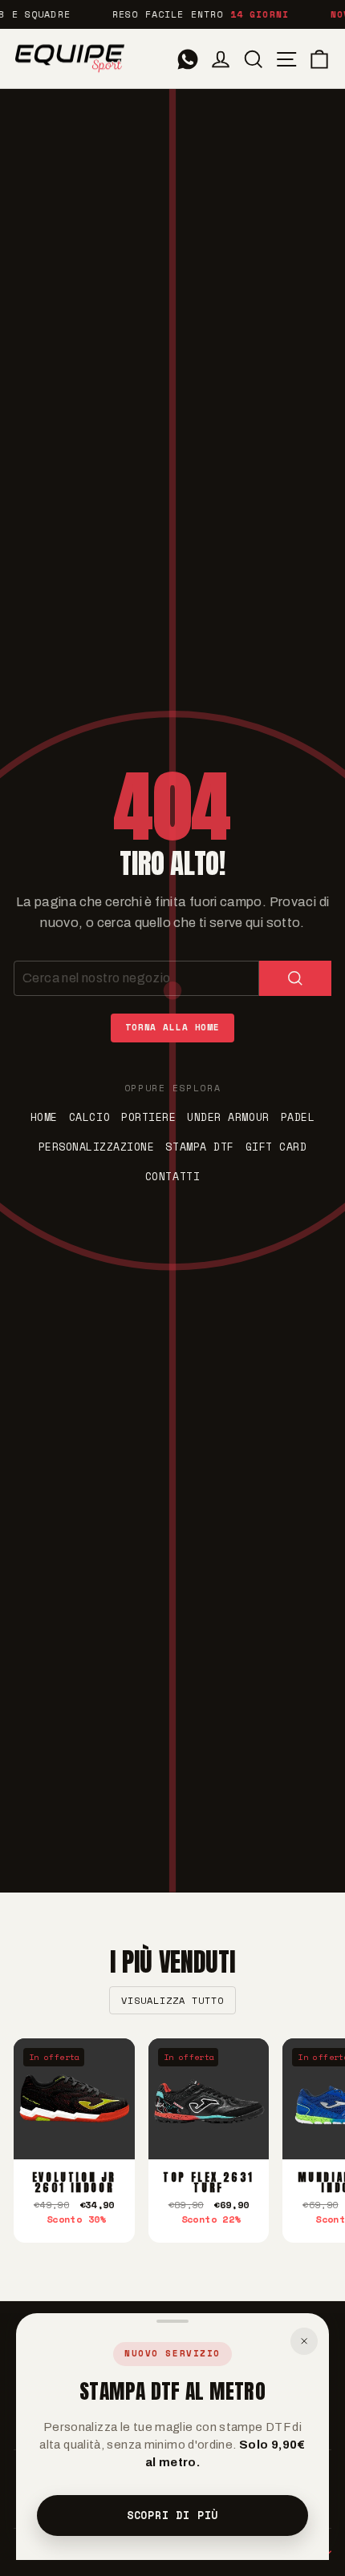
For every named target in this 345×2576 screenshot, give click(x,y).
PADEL (298, 1117)
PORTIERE (148, 1117)
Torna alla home (172, 1027)
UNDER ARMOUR (228, 1117)
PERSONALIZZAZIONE (97, 1147)
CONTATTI (172, 1176)
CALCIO (89, 1117)
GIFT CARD (276, 1147)
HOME (44, 1117)
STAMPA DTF (199, 1147)
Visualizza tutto (172, 2000)
